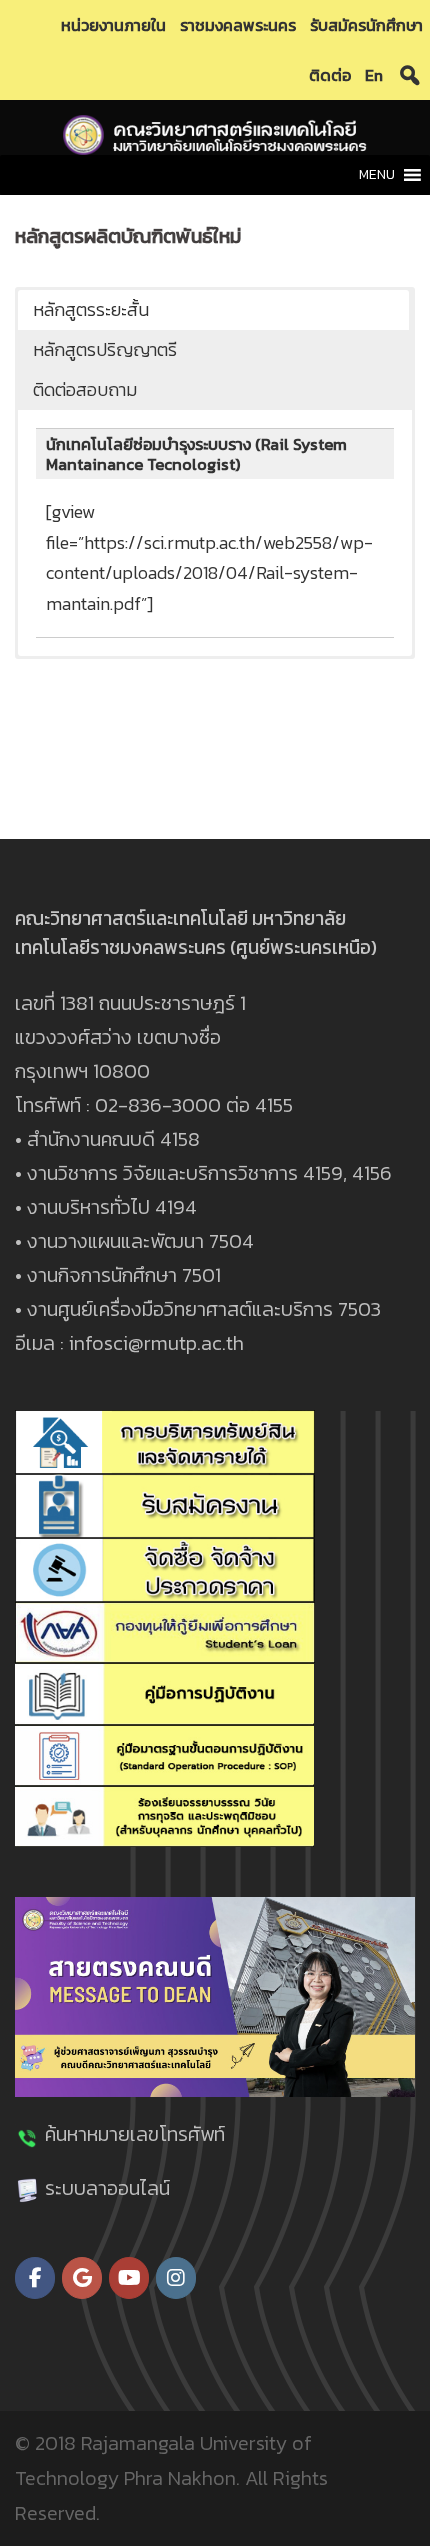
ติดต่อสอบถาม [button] (85, 389)
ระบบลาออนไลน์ (107, 2188)
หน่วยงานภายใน (113, 25)
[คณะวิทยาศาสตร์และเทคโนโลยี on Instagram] (176, 2278)
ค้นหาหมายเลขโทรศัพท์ (135, 2134)
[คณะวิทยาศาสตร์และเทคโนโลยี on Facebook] (35, 2278)
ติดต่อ (330, 75)
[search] (410, 75)
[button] (377, 175)
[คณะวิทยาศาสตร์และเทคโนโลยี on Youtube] (129, 2278)
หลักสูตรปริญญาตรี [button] (105, 349)
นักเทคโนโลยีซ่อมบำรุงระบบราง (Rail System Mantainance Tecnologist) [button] (196, 454)
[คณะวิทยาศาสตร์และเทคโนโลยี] (215, 133)
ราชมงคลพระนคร (238, 25)
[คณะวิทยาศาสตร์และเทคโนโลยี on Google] (82, 2278)
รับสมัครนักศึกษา (366, 25)
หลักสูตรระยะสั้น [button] (91, 309)
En (374, 75)
